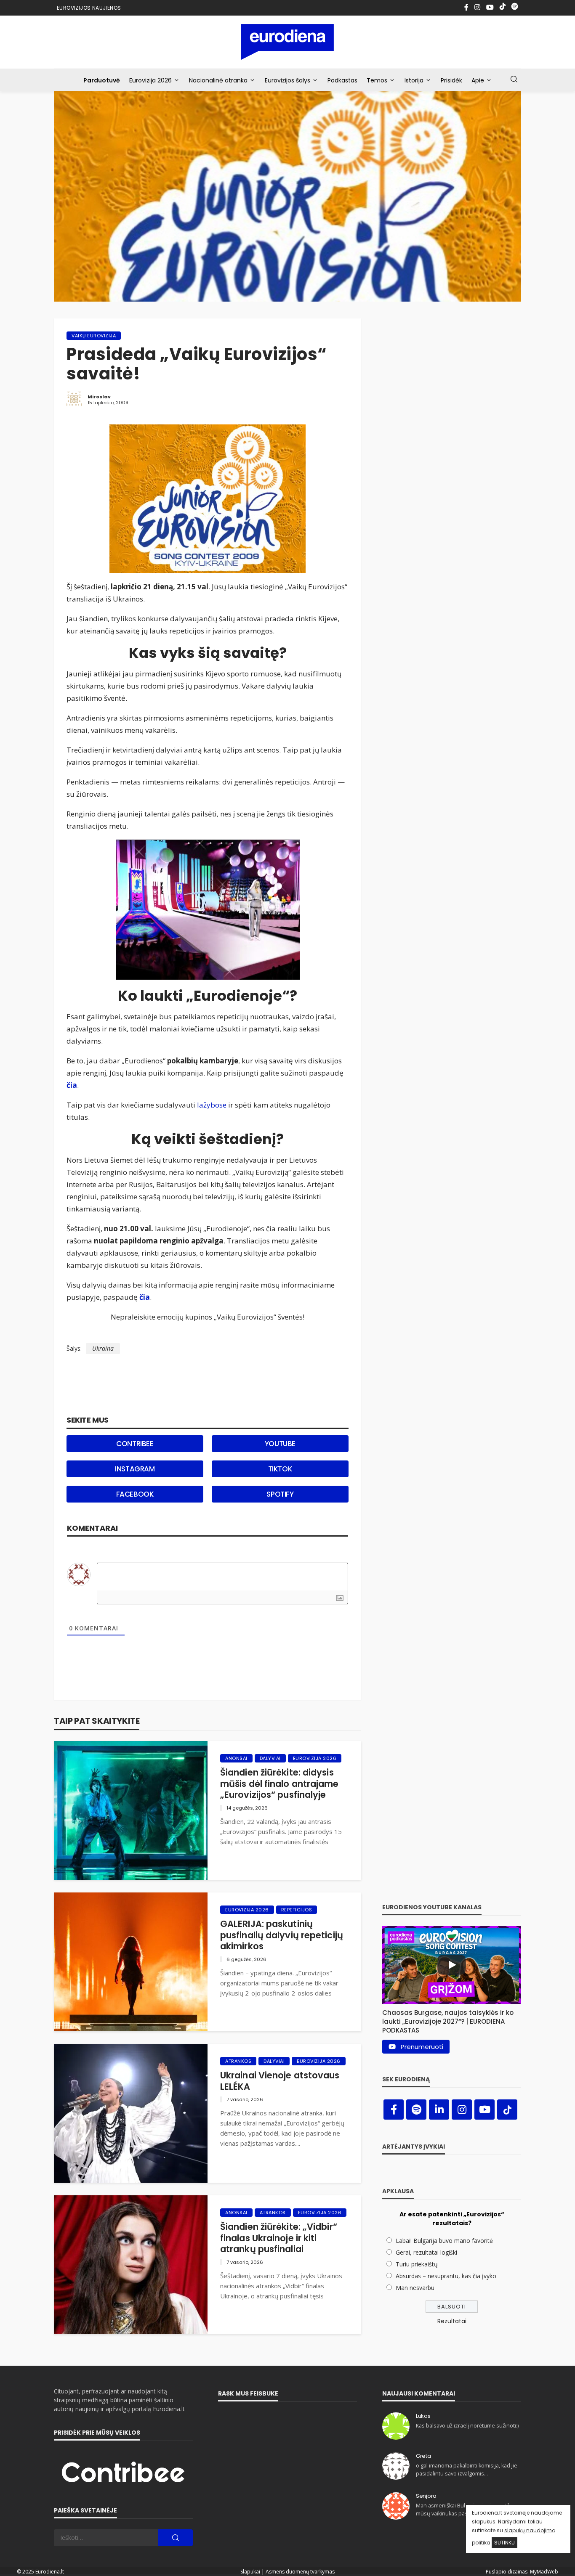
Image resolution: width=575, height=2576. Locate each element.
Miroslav (99, 397)
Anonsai (236, 1758)
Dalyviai (270, 1758)
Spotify (280, 1494)
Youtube (280, 1444)
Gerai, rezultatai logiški (426, 2252)
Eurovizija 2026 (150, 80)
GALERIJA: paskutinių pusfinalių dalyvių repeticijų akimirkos (282, 1935)
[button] (452, 2019)
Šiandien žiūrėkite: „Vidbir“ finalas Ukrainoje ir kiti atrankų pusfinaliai (279, 2238)
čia (72, 1085)
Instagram (135, 1469)
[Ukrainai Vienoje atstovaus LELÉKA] (131, 2113)
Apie (478, 80)
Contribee (135, 1444)
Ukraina (103, 1348)
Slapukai (250, 2572)
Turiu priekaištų (417, 2264)
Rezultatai (452, 2321)
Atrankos (238, 2061)
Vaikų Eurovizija (94, 336)
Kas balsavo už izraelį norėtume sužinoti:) (467, 2426)
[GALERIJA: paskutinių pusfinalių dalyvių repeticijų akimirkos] (131, 1962)
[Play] (452, 1965)
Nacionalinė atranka (218, 80)
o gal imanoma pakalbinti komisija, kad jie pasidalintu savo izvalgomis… (467, 2469)
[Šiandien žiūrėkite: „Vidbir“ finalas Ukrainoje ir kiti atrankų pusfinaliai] (131, 2265)
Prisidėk (451, 80)
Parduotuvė (102, 80)
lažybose (212, 1105)
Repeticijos (297, 1910)
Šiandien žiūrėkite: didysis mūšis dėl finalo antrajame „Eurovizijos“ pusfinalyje (280, 1784)
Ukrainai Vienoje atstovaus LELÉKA (280, 2081)
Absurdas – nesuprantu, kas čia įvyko (446, 2276)
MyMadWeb (544, 2572)
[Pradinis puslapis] (288, 42)
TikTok (280, 1469)
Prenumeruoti (422, 2047)
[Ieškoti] (514, 80)
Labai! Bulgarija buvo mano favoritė (444, 2241)
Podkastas (342, 80)
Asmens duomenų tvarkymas (300, 2572)
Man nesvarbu (415, 2288)
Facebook (135, 1494)
